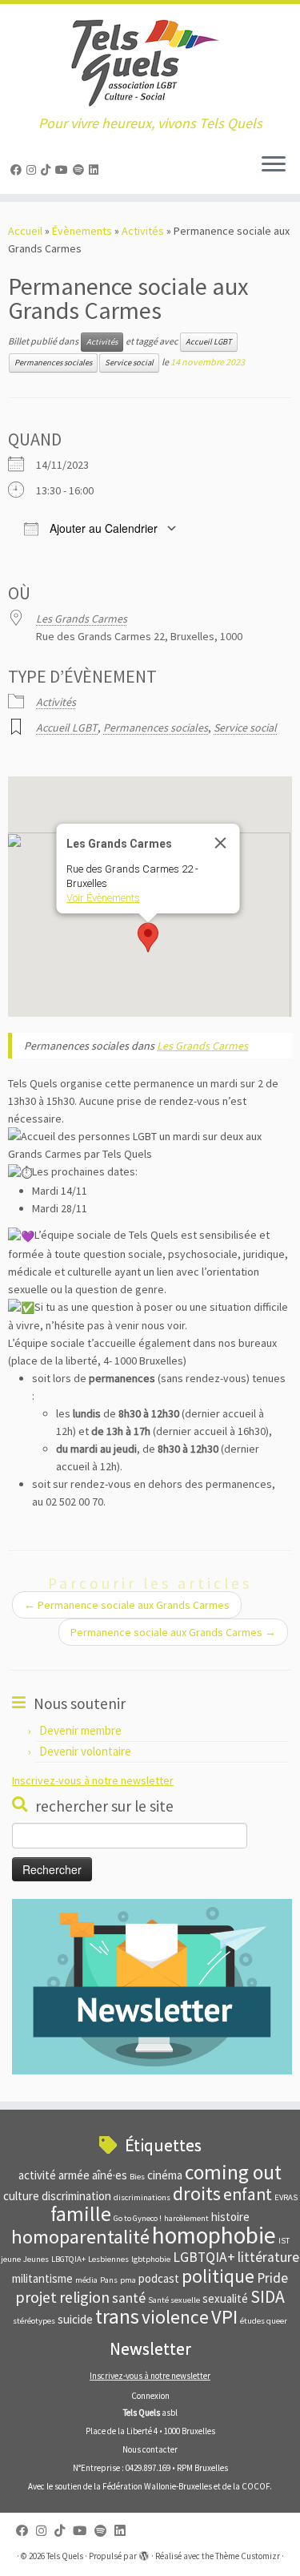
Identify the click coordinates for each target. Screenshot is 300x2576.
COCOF (256, 2486)
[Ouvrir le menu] (274, 165)
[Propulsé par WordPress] (144, 2553)
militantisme (42, 2278)
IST (284, 2241)
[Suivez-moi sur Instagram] (34, 170)
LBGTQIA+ (68, 2259)
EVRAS (286, 2197)
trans (117, 2316)
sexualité (225, 2298)
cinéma (165, 2175)
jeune (11, 2259)
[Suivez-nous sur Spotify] (81, 170)
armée (74, 2175)
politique (218, 2276)
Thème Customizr (248, 2556)
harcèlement (186, 2218)
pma (128, 2280)
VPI (224, 2317)
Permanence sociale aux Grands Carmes (127, 1605)
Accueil (25, 231)
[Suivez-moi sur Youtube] (64, 170)
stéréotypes (34, 2321)
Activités (143, 231)
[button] (148, 937)
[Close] (220, 843)
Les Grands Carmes (82, 619)
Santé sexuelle (174, 2300)
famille (81, 2214)
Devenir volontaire (85, 1751)
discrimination (76, 2196)
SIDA (268, 2297)
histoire (230, 2217)
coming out (233, 2172)
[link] (202, 1046)
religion (84, 2297)
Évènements (82, 231)
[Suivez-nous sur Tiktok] (48, 170)
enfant (248, 2194)
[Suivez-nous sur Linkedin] (96, 170)
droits (197, 2193)
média (86, 2280)
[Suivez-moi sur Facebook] (18, 170)
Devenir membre (80, 1730)
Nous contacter (150, 2449)
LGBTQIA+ (204, 2257)
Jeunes (36, 2259)
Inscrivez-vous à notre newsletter (93, 1780)
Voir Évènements (102, 898)
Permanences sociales (53, 363)
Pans (109, 2280)
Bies (137, 2177)
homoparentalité (80, 2237)
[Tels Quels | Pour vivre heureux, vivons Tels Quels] (150, 60)
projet (36, 2297)
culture (21, 2196)
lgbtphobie (151, 2259)
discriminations (142, 2197)
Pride (272, 2278)
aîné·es (110, 2175)
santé (129, 2298)
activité (37, 2175)
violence (175, 2317)
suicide (75, 2319)
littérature (268, 2257)
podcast (159, 2278)
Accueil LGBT (209, 342)
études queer (264, 2321)
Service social (129, 363)
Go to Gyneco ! (138, 2218)
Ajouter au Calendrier (102, 528)
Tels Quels (65, 2556)
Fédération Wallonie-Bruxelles (157, 2486)
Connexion (150, 2396)
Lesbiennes (108, 2259)
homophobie (214, 2235)
